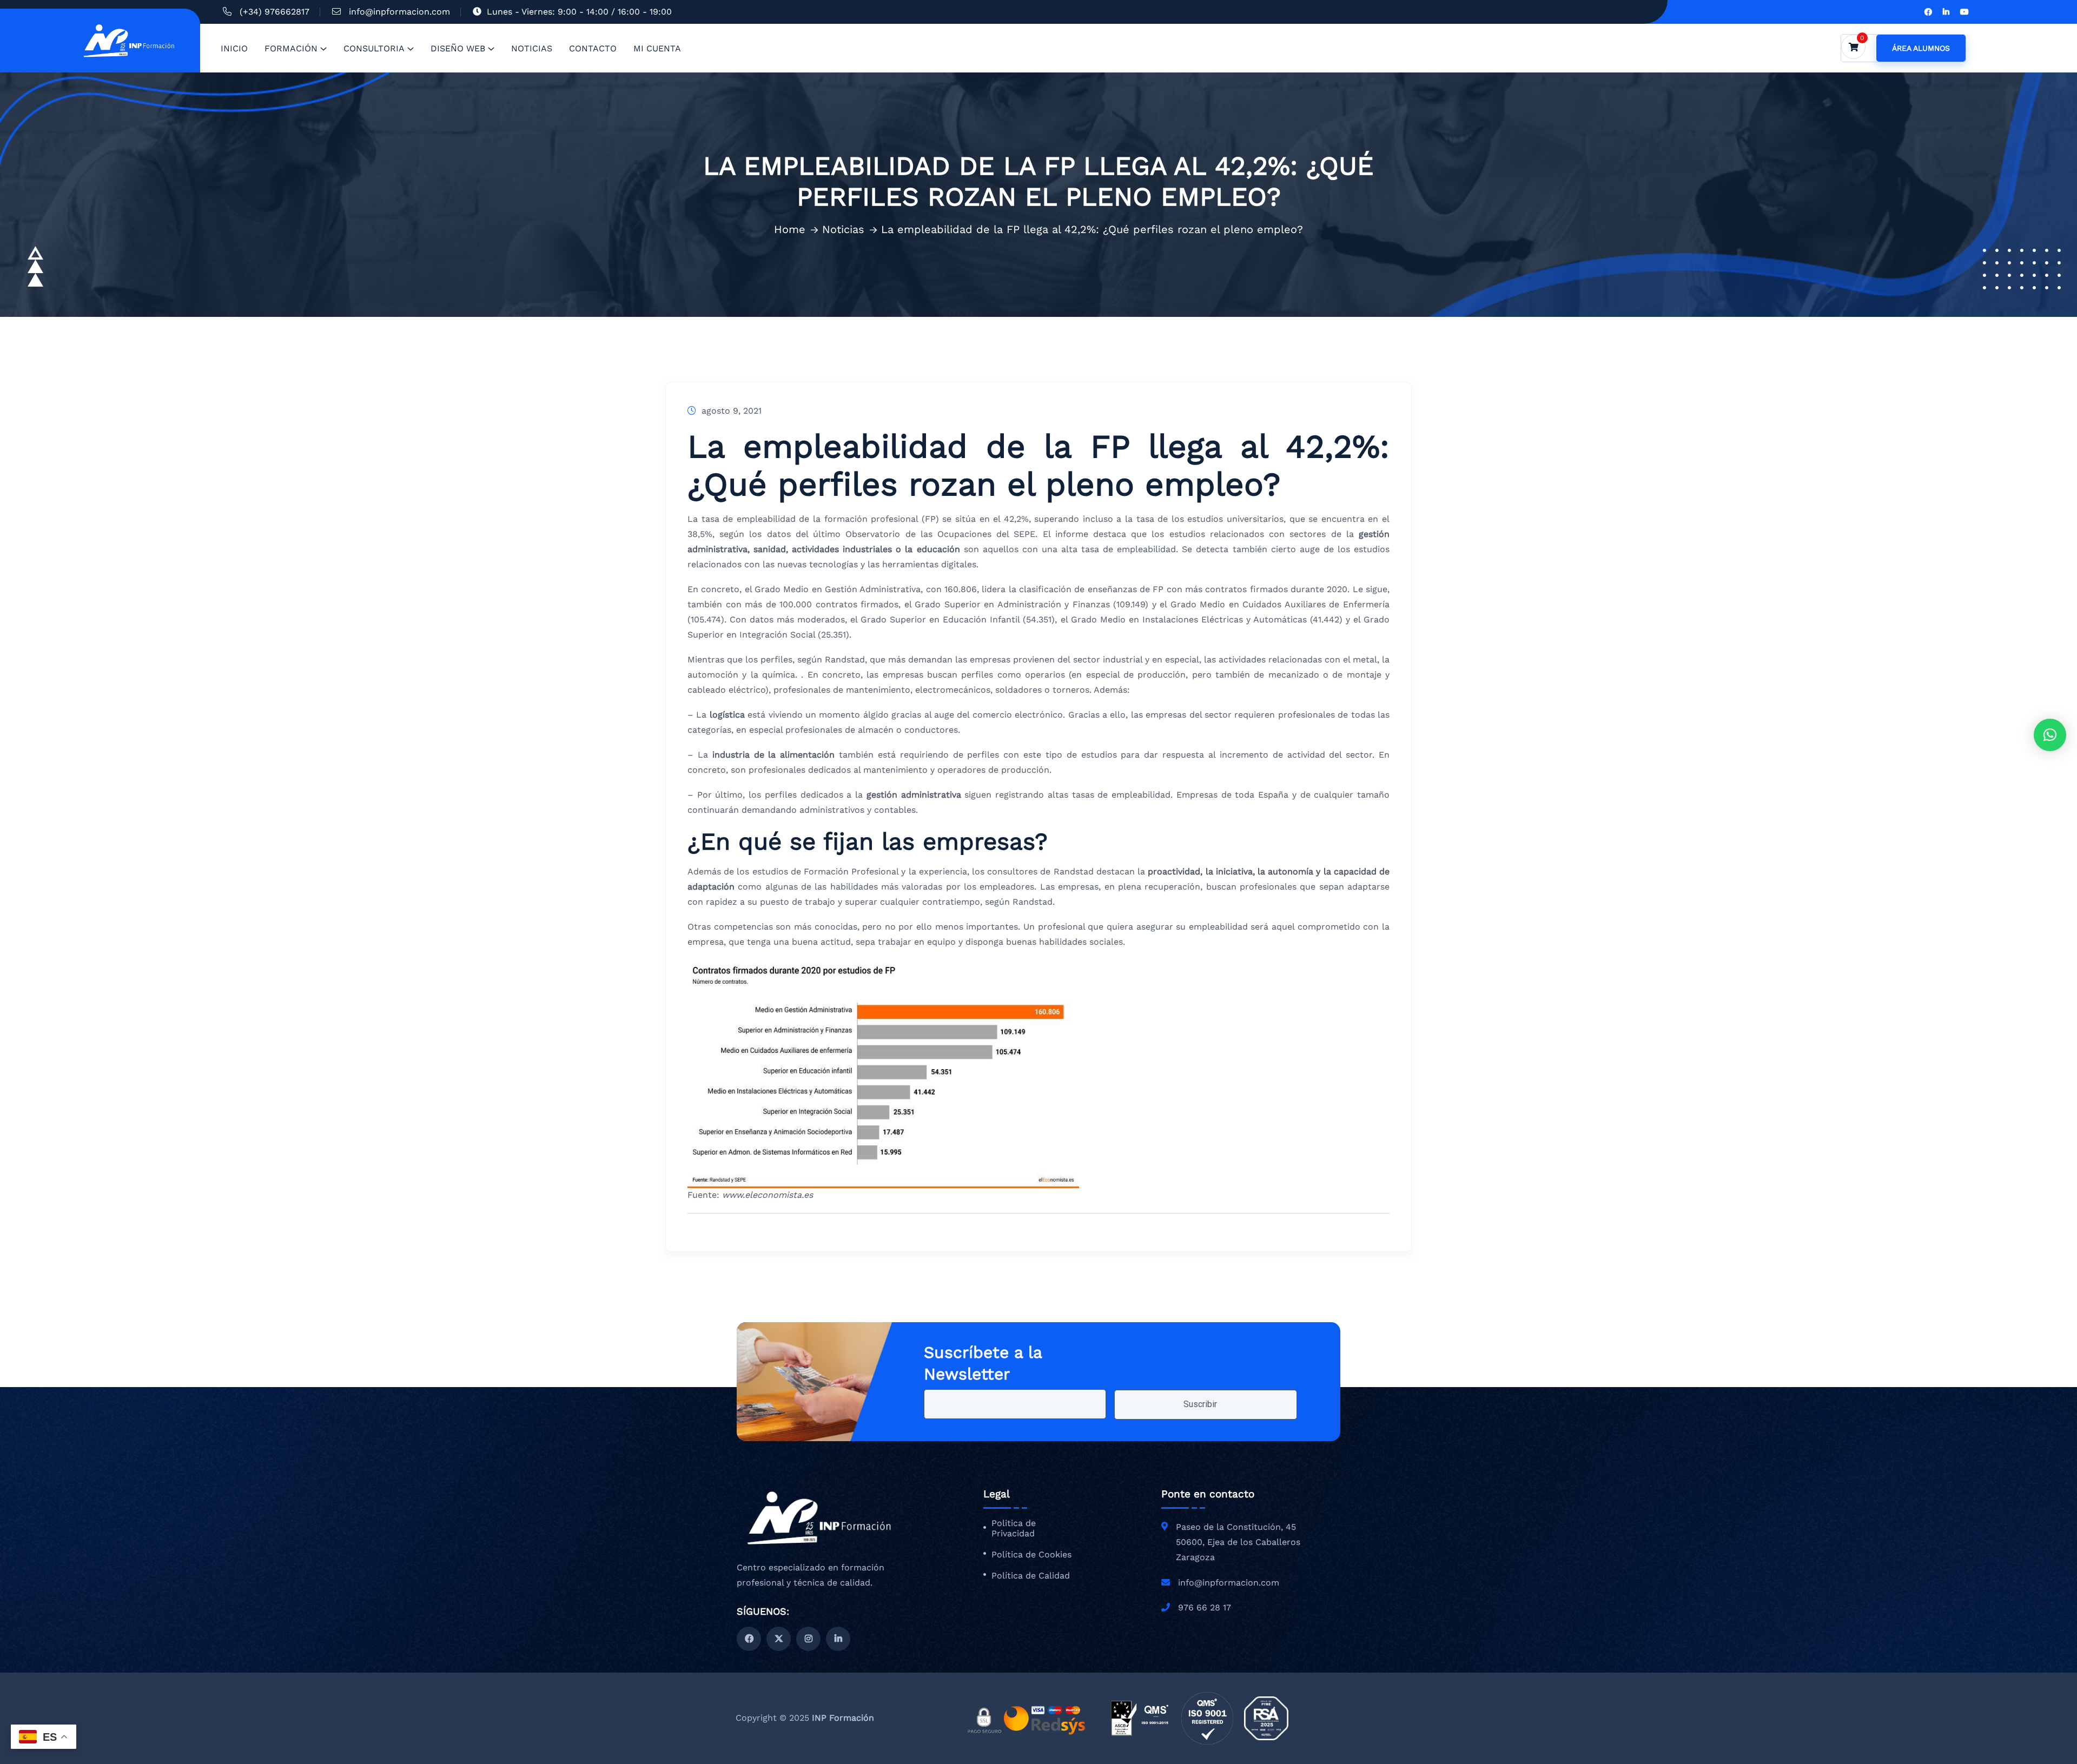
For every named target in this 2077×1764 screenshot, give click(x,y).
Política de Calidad (1031, 1576)
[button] (2050, 735)
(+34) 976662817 (274, 12)
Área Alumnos (1921, 48)
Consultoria (374, 48)
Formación (291, 48)
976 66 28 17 (1205, 1607)
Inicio (234, 48)
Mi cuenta (657, 48)
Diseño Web (458, 48)
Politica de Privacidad (1014, 1528)
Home (790, 229)
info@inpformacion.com (399, 12)
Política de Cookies (1031, 1555)
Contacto (593, 48)
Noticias (532, 48)
